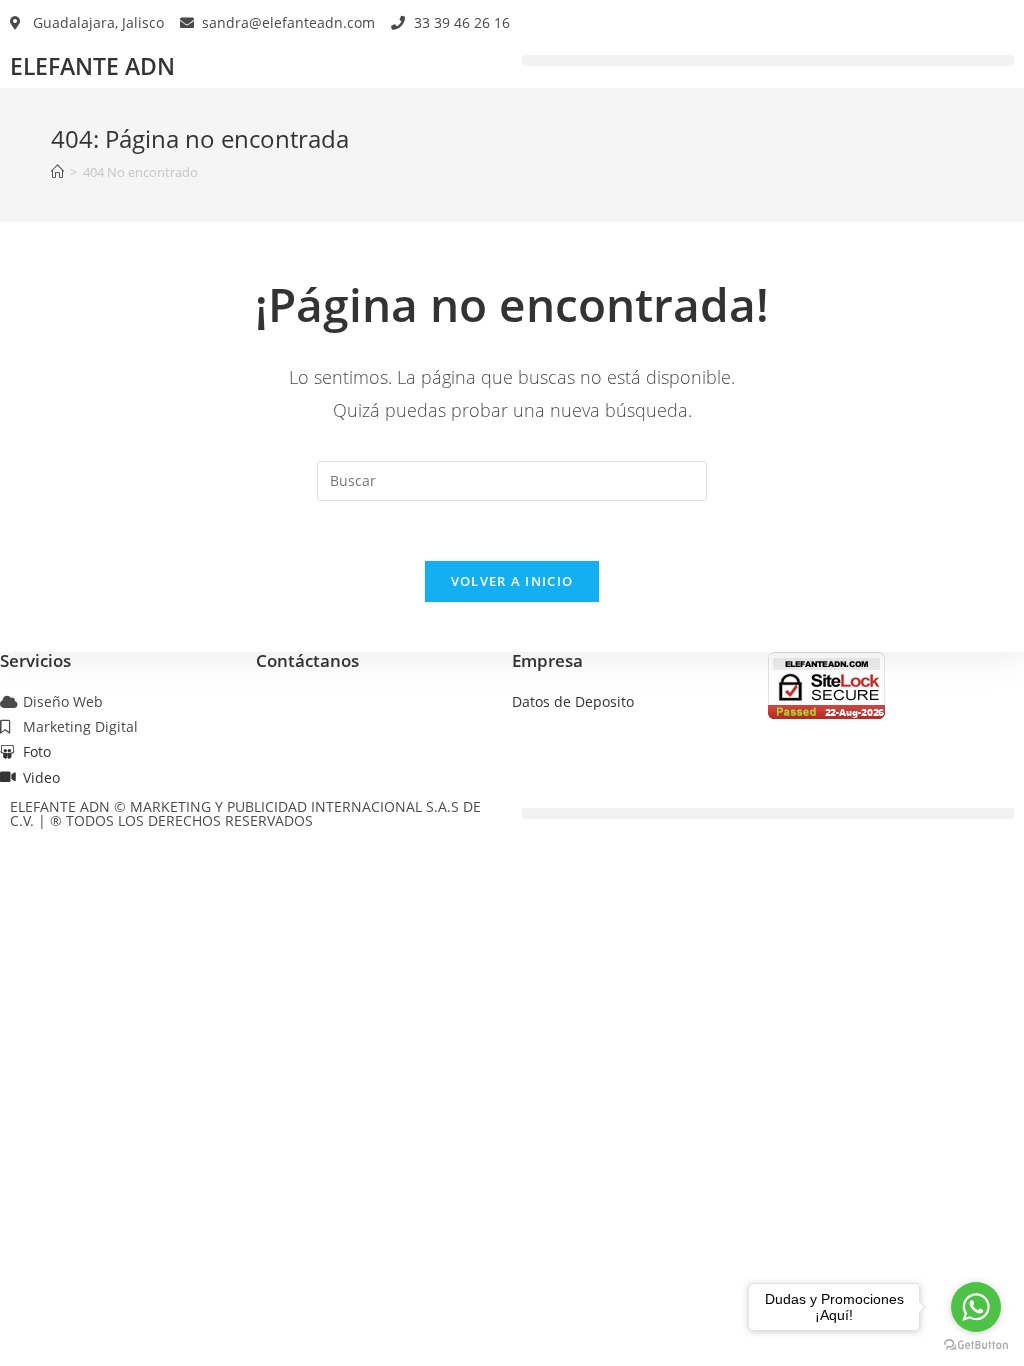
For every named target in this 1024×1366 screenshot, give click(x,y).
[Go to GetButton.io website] (976, 1345)
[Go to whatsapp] (976, 1307)
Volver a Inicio (512, 581)
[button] (768, 60)
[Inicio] (57, 172)
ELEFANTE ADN (92, 66)
